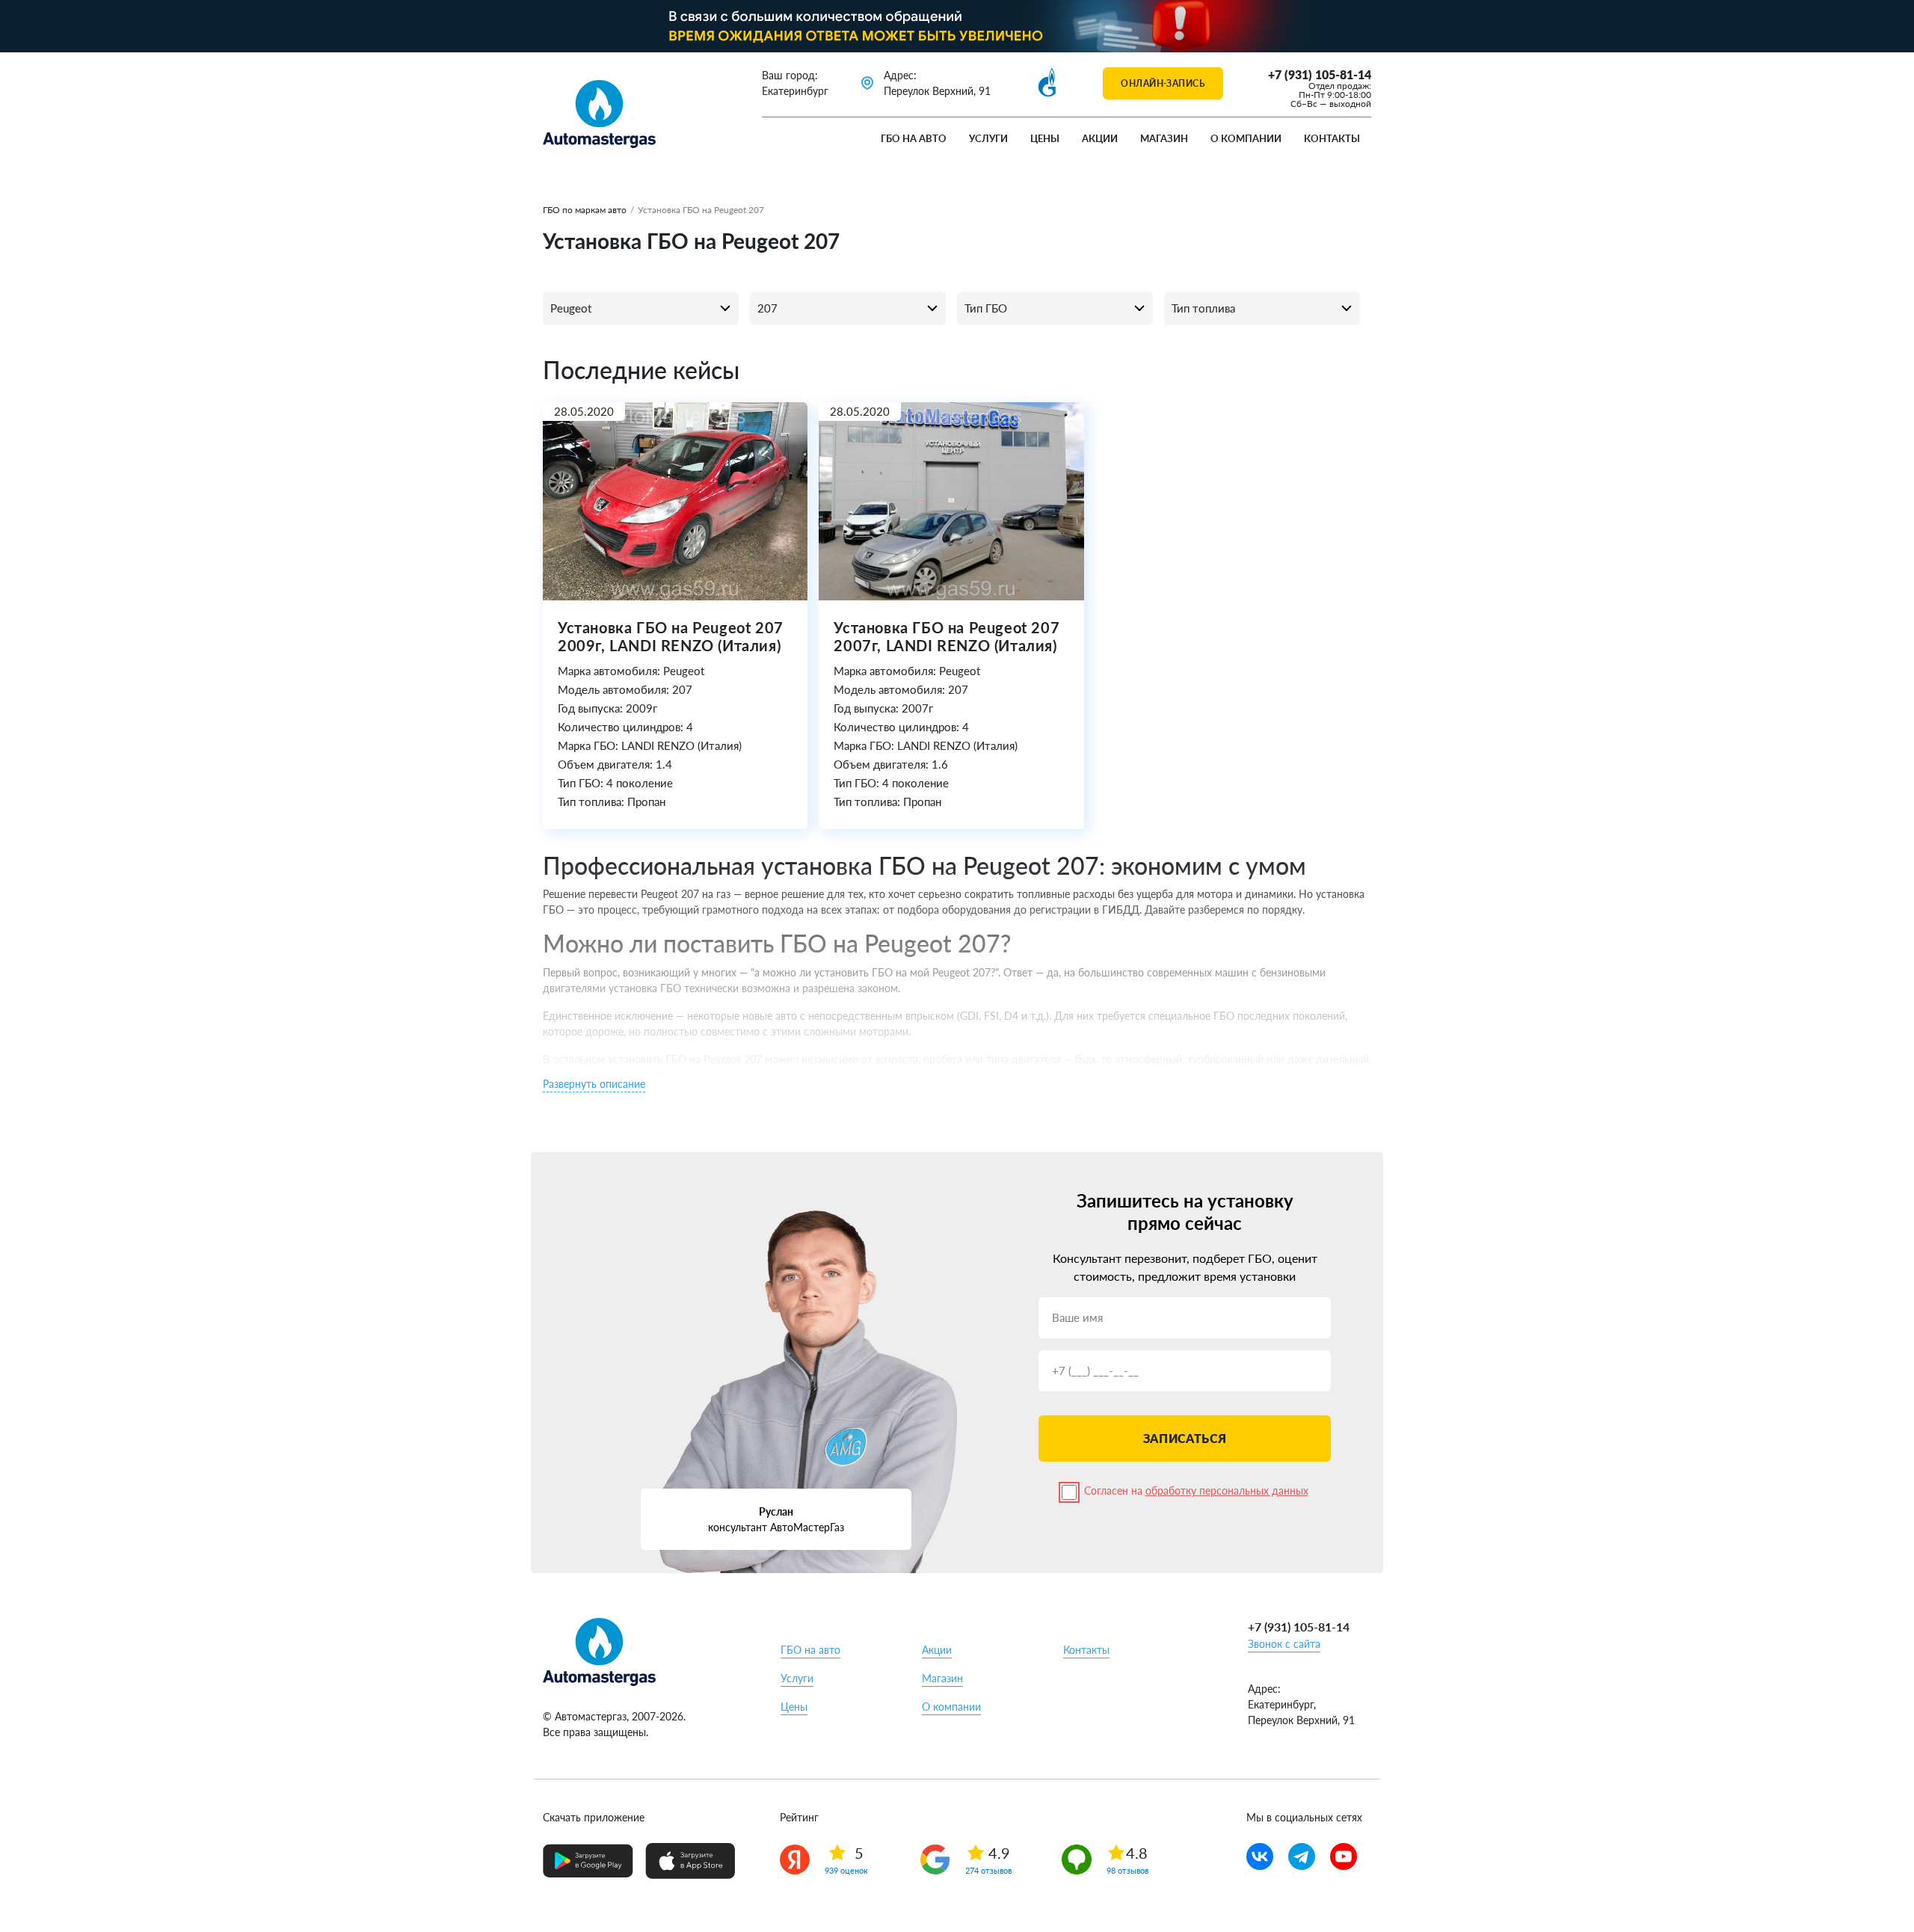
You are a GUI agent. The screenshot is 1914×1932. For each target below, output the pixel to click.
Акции (1100, 138)
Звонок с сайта (1284, 1644)
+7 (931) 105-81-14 (1320, 74)
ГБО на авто (914, 138)
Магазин (1164, 138)
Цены (1045, 138)
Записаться (1185, 1438)
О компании (1246, 138)
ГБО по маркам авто (585, 210)
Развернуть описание (594, 1084)
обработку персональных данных (1227, 1490)
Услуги (988, 138)
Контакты (1332, 138)
